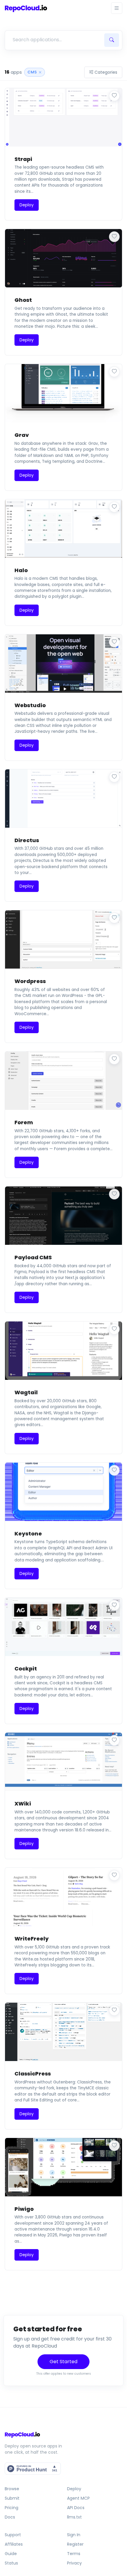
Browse (12, 2489)
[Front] (26, 8)
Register (75, 2544)
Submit (12, 2498)
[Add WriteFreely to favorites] (114, 1875)
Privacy (74, 2563)
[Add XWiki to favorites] (114, 1740)
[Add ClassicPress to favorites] (114, 2010)
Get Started (63, 2362)
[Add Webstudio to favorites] (114, 642)
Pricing (12, 2508)
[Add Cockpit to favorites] (114, 1605)
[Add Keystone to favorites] (114, 1470)
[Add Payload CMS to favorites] (114, 1194)
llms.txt (74, 2517)
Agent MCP (78, 2498)
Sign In (74, 2535)
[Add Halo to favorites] (114, 507)
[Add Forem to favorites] (114, 1059)
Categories (106, 72)
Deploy (74, 2489)
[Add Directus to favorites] (114, 777)
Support (13, 2535)
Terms (74, 2554)
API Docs (76, 2508)
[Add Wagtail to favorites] (114, 1329)
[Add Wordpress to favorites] (114, 918)
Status (11, 2563)
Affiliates (14, 2544)
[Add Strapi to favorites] (114, 96)
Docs (10, 2517)
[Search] (112, 40)
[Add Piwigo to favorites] (114, 2146)
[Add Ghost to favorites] (114, 237)
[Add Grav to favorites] (114, 372)
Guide (11, 2554)
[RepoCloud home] (63, 2435)
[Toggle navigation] (117, 8)
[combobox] (54, 40)
